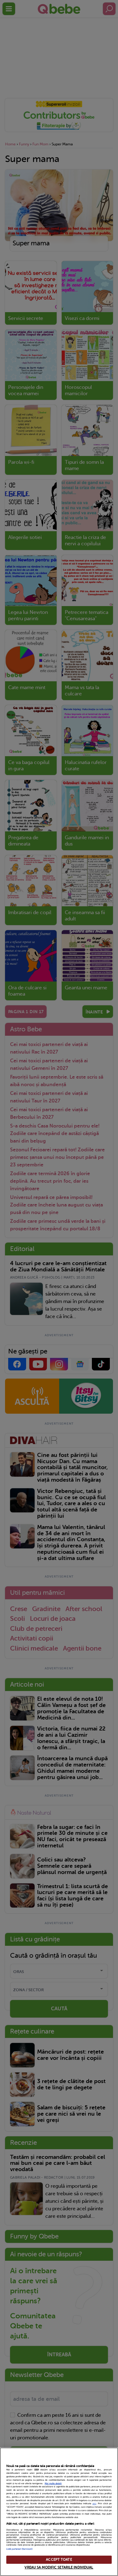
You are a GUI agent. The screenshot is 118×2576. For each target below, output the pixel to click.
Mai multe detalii (53, 2484)
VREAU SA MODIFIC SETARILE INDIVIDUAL (59, 2567)
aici (94, 2504)
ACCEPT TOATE (59, 2560)
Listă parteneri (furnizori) (19, 2549)
